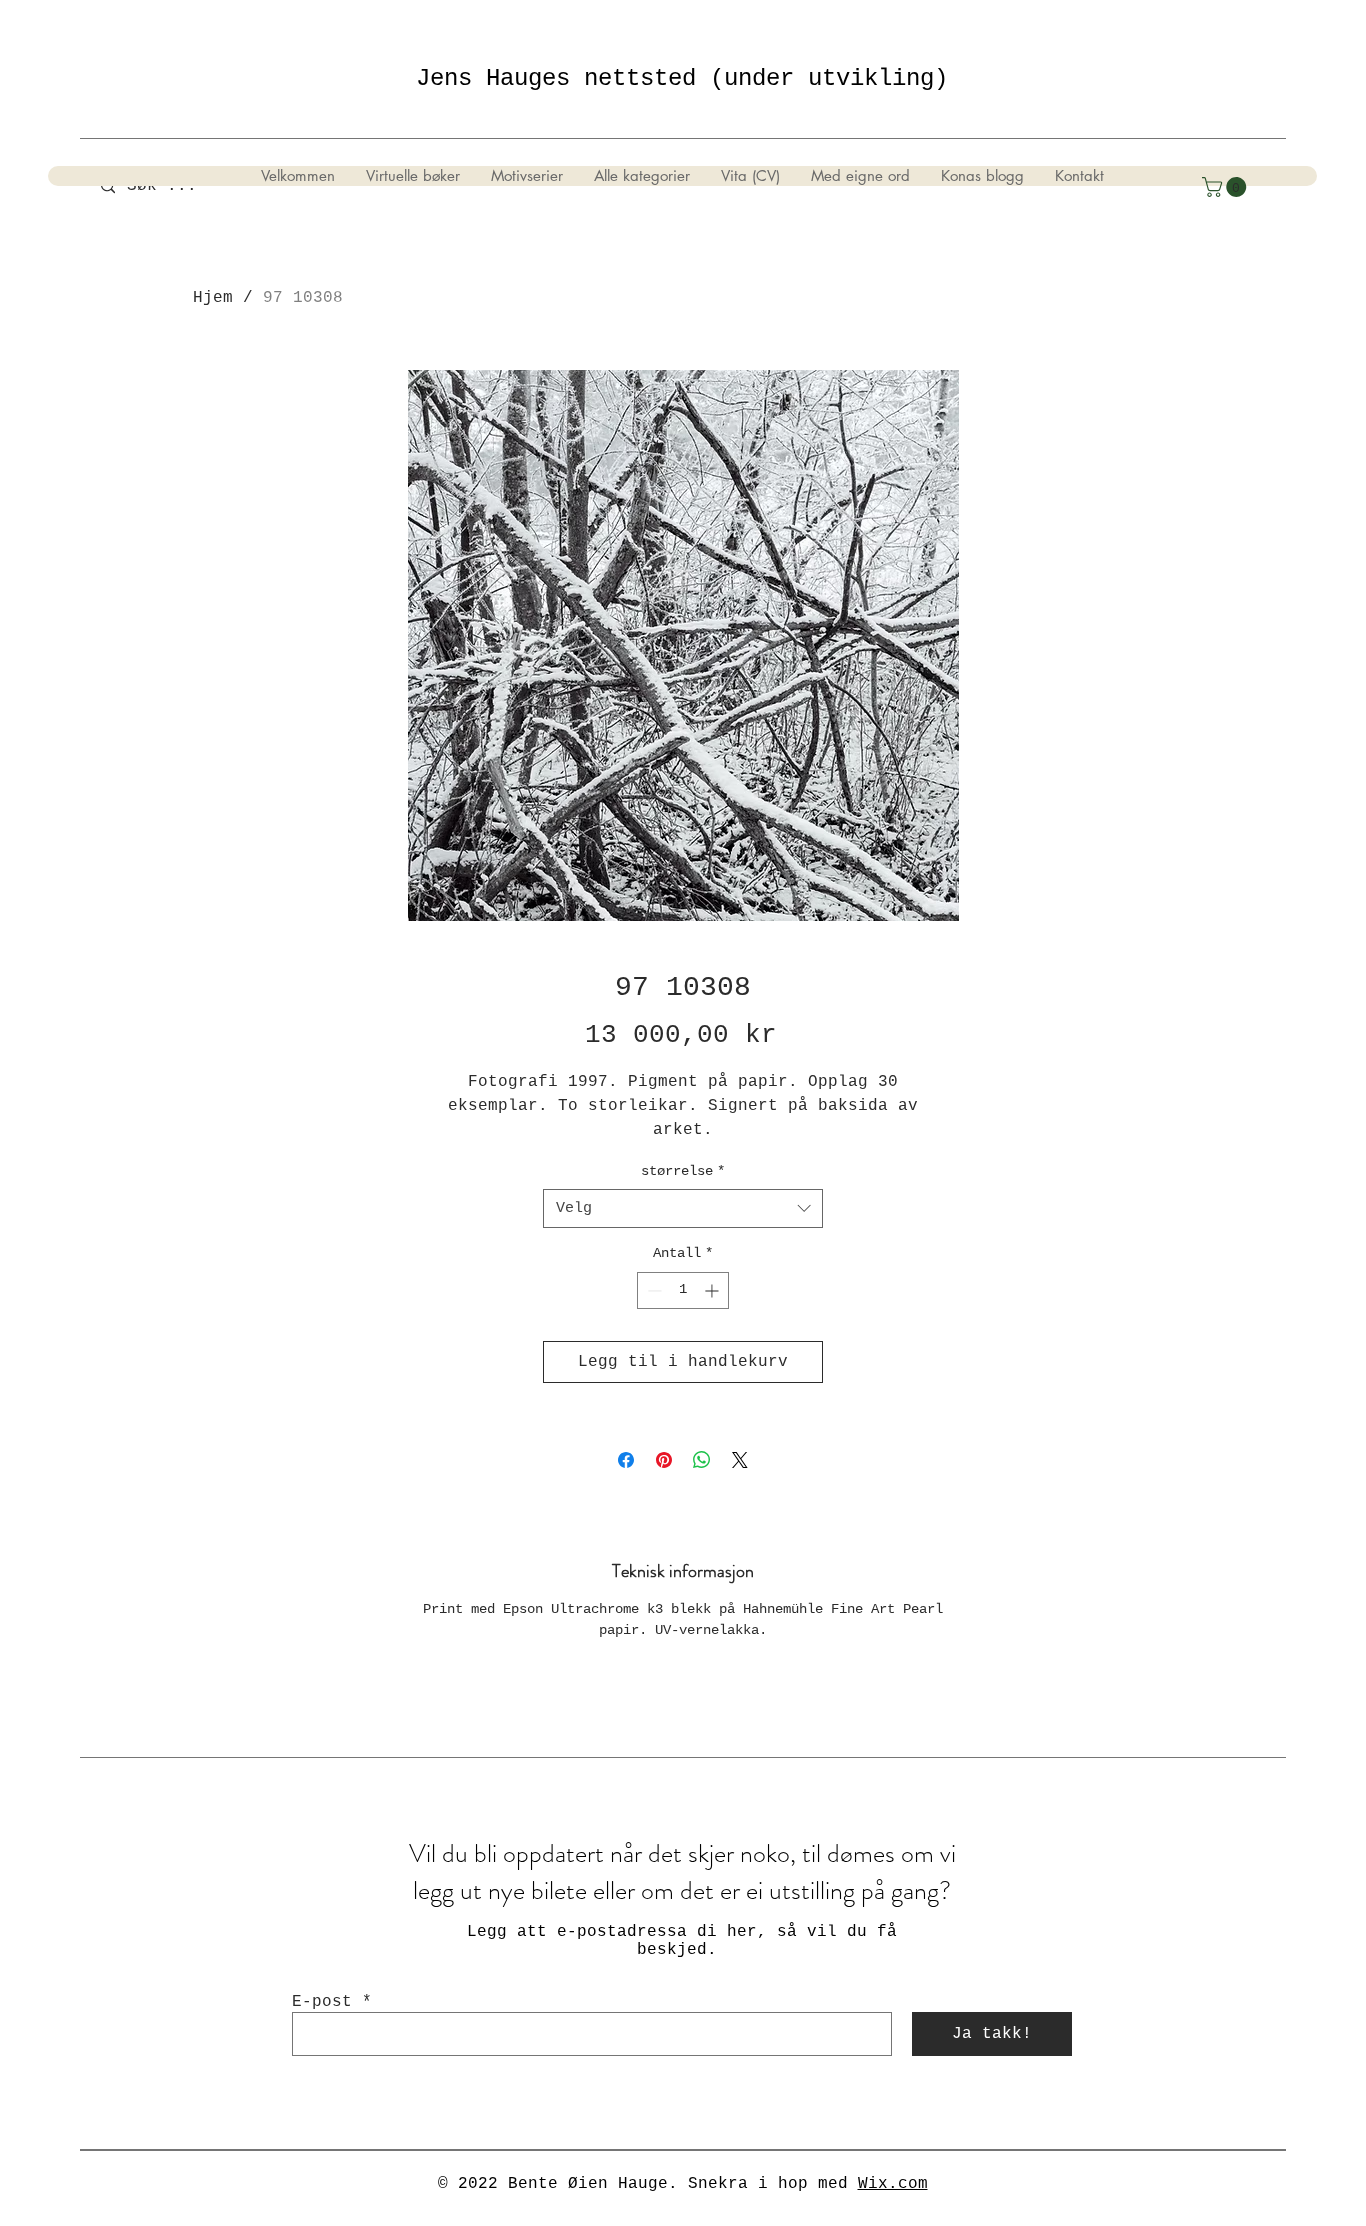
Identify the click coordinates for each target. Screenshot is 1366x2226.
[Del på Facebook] (626, 1460)
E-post (322, 2002)
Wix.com (893, 2184)
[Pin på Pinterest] (664, 1460)
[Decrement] (652, 1290)
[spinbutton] (683, 1290)
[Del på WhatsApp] (702, 1460)
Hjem (213, 298)
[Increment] (713, 1290)
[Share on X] (740, 1460)
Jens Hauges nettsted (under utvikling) (682, 78)
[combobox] (683, 1208)
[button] (1226, 187)
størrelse (683, 1171)
